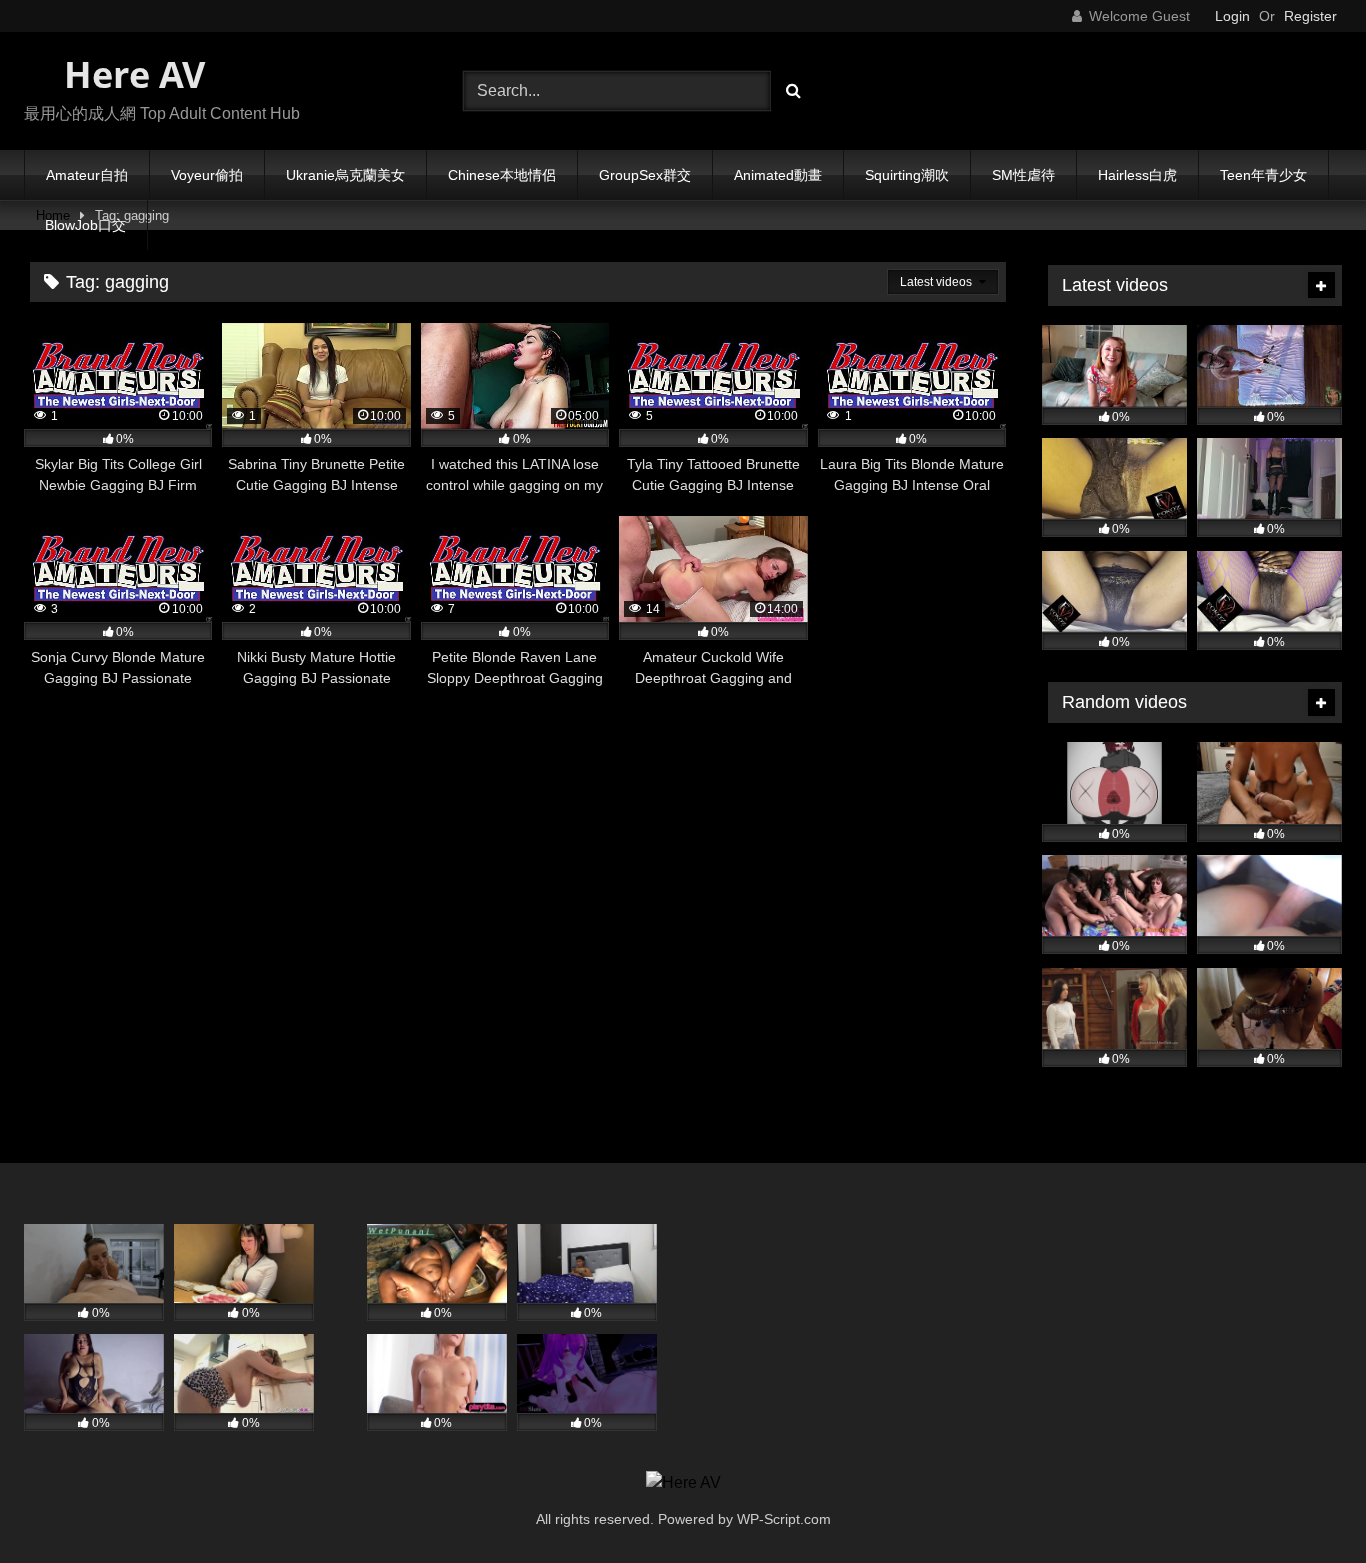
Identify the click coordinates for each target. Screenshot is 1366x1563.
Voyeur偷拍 (207, 175)
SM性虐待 (1023, 175)
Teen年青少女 (1263, 175)
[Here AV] (683, 1483)
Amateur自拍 (87, 175)
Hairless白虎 (1137, 175)
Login (1232, 16)
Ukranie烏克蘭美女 (345, 175)
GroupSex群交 (645, 175)
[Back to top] (1304, 1503)
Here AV (130, 74)
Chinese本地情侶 (502, 175)
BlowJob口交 (85, 225)
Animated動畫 (778, 175)
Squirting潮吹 (907, 175)
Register (1310, 16)
